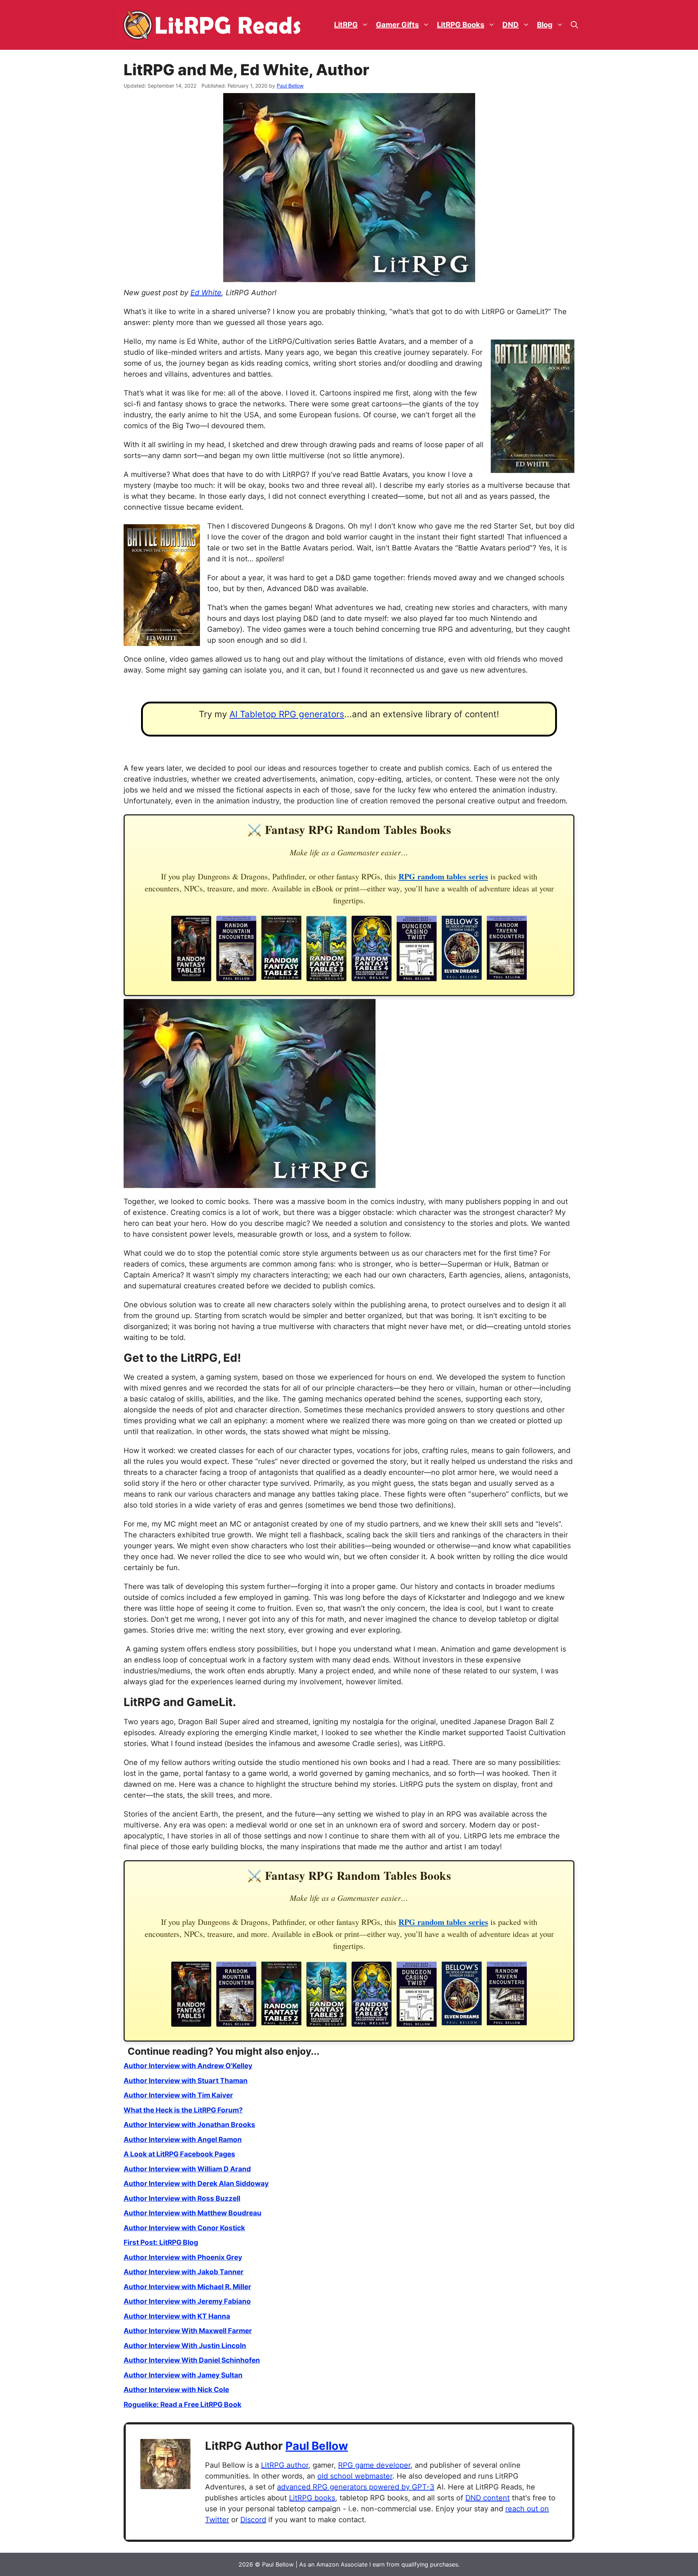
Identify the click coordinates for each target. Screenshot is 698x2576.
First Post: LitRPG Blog (161, 2242)
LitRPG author (285, 2465)
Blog (545, 25)
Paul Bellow (317, 2446)
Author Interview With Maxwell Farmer (188, 2331)
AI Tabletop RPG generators (287, 714)
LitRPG (346, 25)
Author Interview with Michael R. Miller (187, 2287)
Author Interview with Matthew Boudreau (192, 2213)
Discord (253, 2520)
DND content (488, 2498)
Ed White (206, 293)
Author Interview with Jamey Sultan (183, 2375)
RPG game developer (374, 2465)
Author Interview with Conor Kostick (184, 2228)
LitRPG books (312, 2498)
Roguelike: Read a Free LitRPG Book (182, 2405)
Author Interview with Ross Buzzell (182, 2198)
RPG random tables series (443, 876)
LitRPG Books (461, 25)
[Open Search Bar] (574, 25)
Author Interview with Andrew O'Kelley (188, 2066)
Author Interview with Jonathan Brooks (189, 2125)
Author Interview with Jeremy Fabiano (187, 2301)
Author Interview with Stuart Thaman (186, 2081)
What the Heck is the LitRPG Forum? (183, 2110)
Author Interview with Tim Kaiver (178, 2095)
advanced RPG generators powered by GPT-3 (356, 2487)
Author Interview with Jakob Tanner (184, 2272)
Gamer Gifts (397, 25)
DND (511, 25)
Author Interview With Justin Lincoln (185, 2346)
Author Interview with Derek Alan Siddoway (196, 2184)
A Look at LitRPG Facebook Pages (179, 2154)
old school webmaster (355, 2476)
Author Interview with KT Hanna (177, 2316)
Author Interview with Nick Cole (176, 2390)
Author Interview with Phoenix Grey (183, 2257)
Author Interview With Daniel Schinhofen (192, 2360)
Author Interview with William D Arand (187, 2169)
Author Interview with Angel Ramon (183, 2140)
